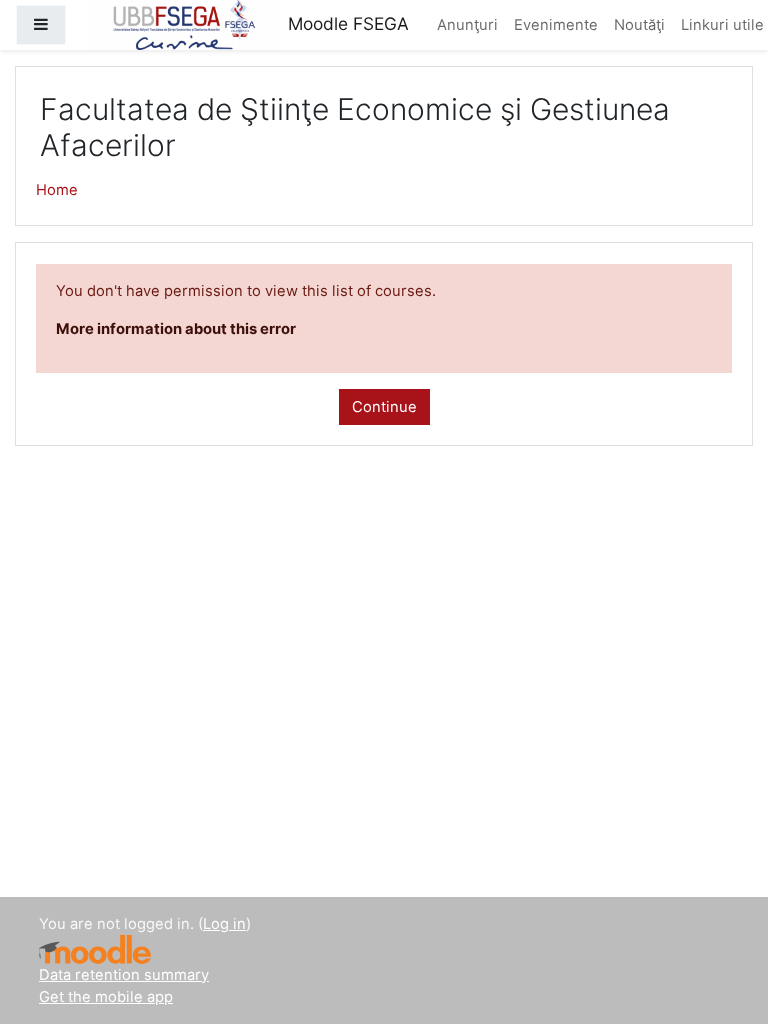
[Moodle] (95, 949)
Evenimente (556, 25)
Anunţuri (467, 25)
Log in (224, 924)
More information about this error (176, 329)
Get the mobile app (106, 997)
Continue (384, 407)
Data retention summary (124, 975)
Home (57, 190)
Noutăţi (639, 25)
